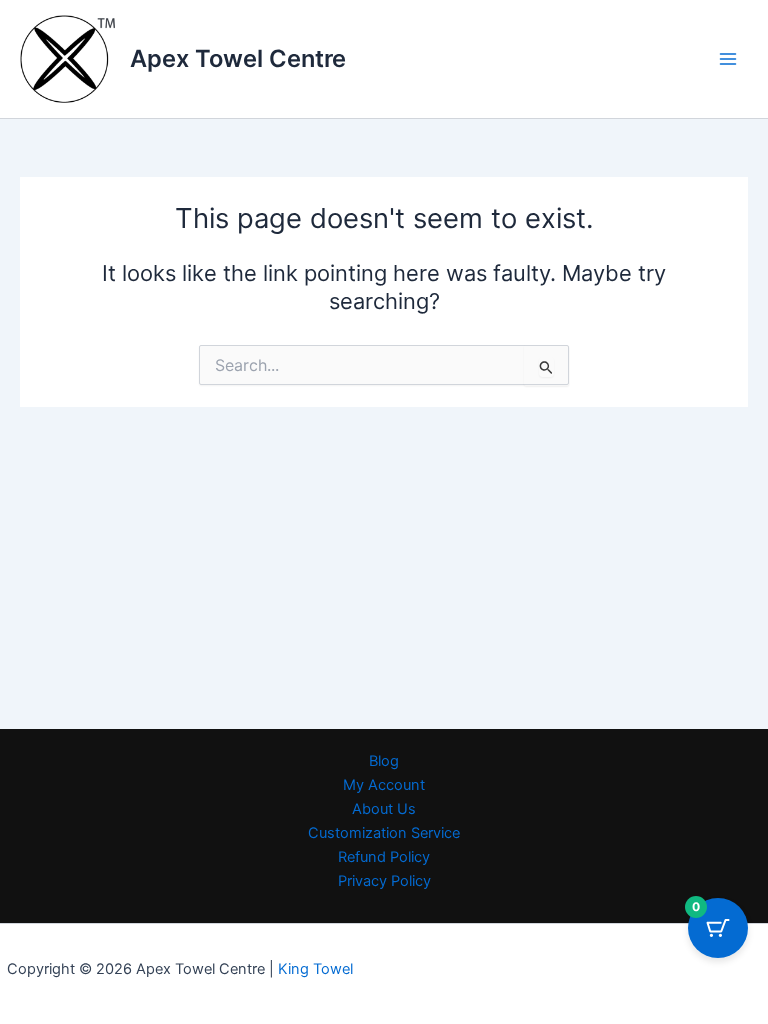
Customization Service (384, 833)
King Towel (313, 969)
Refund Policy (384, 857)
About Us (384, 809)
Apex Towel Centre (238, 58)
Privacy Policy (384, 881)
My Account (384, 785)
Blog (384, 761)
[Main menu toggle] (728, 59)
